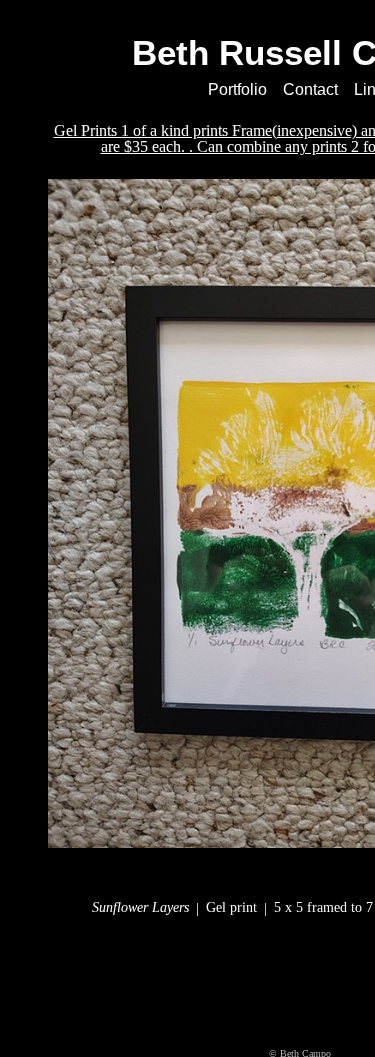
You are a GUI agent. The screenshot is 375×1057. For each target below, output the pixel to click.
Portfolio (235, 89)
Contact (313, 89)
